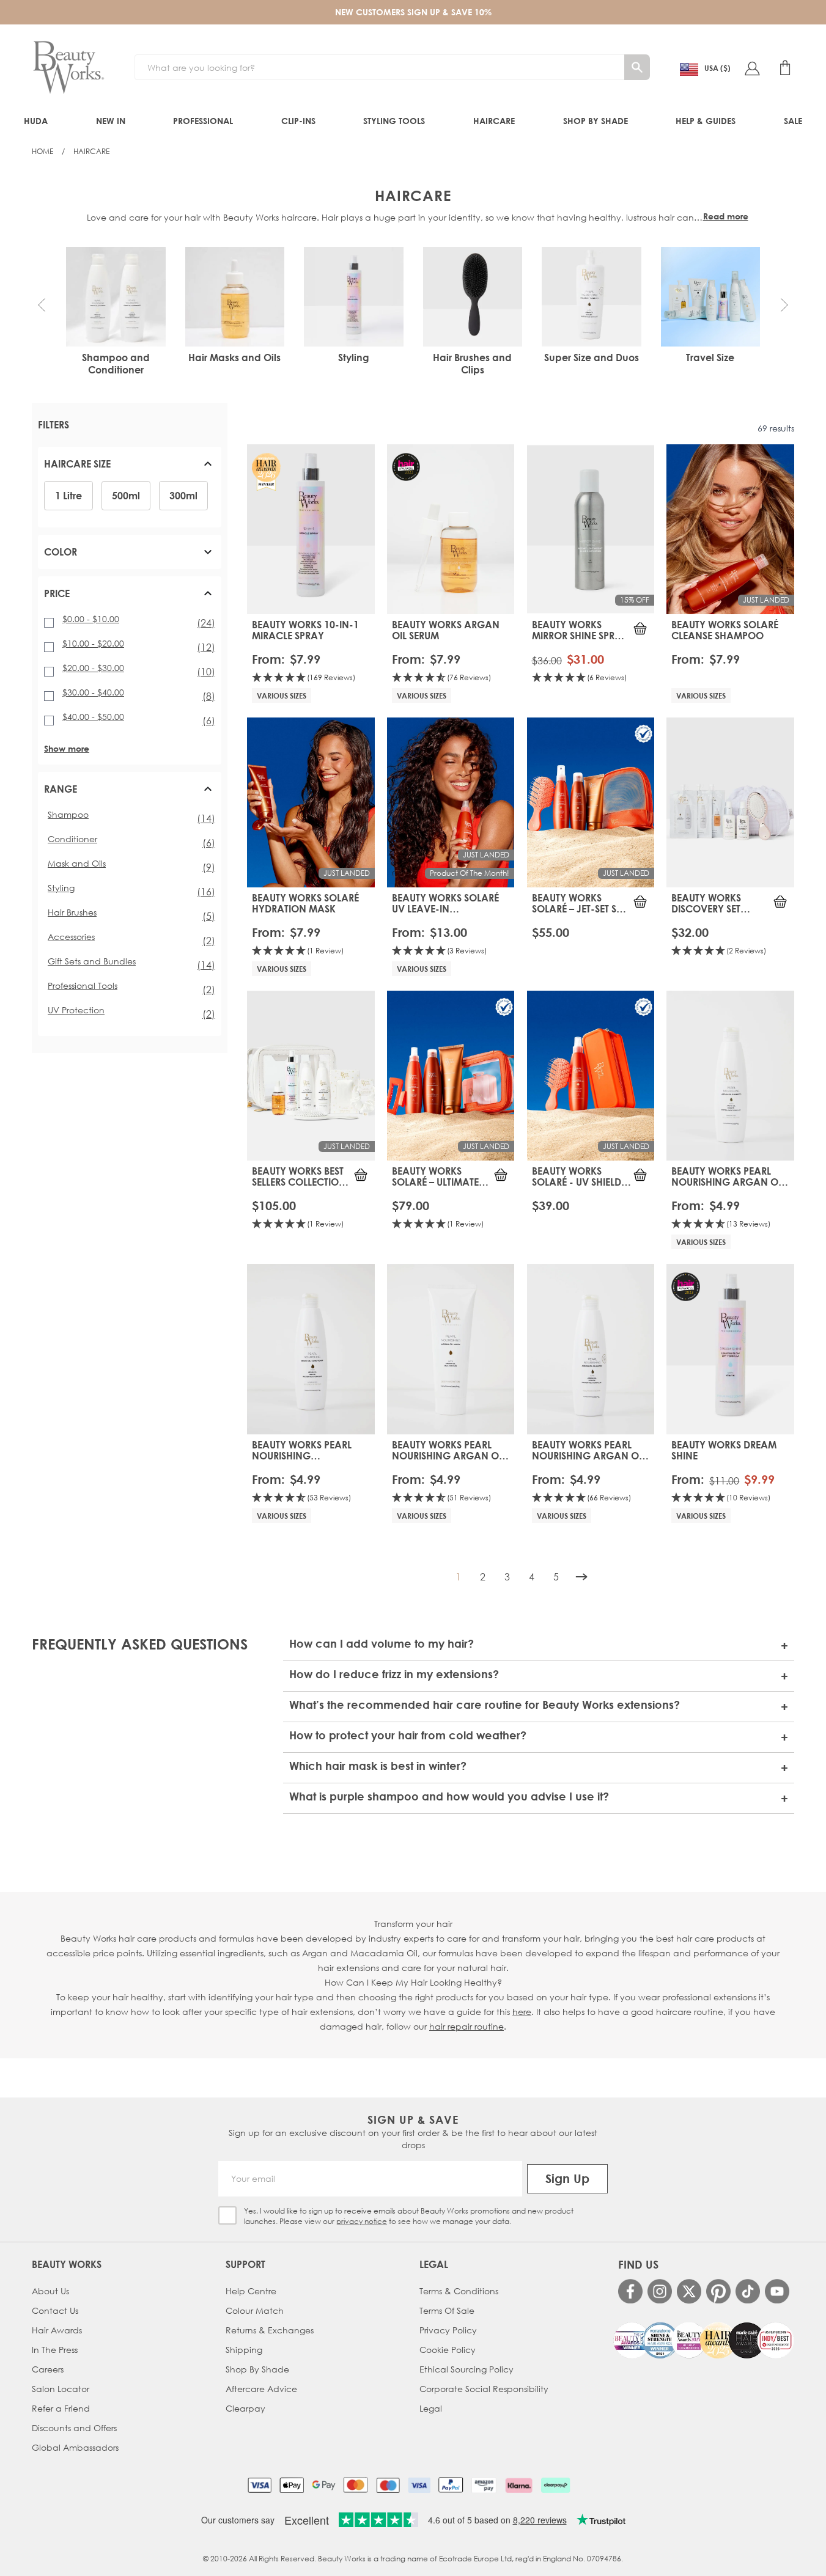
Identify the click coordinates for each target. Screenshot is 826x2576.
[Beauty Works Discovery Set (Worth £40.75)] (730, 802)
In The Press (55, 2350)
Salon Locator (61, 2389)
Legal (431, 2408)
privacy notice (362, 2221)
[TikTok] (748, 2291)
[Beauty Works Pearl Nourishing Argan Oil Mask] (451, 1349)
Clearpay (245, 2408)
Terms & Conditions (459, 2291)
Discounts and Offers (74, 2428)
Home (42, 151)
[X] (689, 2292)
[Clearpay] (555, 2485)
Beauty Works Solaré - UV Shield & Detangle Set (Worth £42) (581, 1176)
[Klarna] (519, 2485)
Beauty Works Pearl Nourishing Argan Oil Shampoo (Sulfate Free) (589, 1450)
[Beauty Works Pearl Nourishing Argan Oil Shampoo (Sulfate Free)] (591, 1349)
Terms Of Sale (447, 2310)
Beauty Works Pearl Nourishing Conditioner (302, 1450)
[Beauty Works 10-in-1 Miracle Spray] (311, 529)
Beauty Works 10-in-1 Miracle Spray (305, 630)
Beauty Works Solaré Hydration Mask (305, 903)
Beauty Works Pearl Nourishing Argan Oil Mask (449, 1450)
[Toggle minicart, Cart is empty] (785, 68)
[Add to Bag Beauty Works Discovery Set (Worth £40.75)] (780, 901)
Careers (48, 2369)
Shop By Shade (257, 2369)
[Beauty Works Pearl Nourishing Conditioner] (311, 1349)
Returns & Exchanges (270, 2330)
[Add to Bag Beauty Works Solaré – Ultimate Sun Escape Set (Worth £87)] (501, 1175)
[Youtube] (777, 2291)
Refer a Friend (61, 2408)
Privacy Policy (448, 2330)
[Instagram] (660, 2291)
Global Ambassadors (75, 2447)
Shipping (244, 2350)
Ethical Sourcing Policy (466, 2369)
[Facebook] (630, 2291)
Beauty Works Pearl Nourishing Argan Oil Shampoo (728, 1176)
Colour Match (255, 2310)
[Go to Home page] (68, 68)
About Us (50, 2291)
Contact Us (55, 2310)
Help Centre (251, 2291)
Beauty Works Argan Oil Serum (446, 630)
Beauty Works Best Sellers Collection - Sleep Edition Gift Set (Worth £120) (299, 1176)
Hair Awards (57, 2330)
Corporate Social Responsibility (484, 2389)
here (522, 2012)
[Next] (581, 1577)
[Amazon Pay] (484, 2485)
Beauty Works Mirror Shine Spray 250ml (580, 630)
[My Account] (752, 68)
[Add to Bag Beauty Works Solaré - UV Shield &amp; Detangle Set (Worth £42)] (640, 1175)
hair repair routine (466, 2026)
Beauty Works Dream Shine (724, 1450)
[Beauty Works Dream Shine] (730, 1349)
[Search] (637, 67)
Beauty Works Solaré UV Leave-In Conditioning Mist (445, 903)
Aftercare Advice (261, 2389)
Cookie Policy (448, 2350)
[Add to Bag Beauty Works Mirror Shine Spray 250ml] (640, 628)
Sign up (567, 2178)
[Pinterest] (718, 2291)
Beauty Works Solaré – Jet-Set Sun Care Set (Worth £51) (581, 903)
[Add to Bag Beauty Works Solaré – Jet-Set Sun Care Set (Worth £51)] (640, 901)
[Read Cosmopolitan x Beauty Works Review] (703, 2340)
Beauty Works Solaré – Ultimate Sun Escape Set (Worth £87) (435, 1176)
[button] (42, 305)
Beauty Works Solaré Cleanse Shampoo (725, 630)
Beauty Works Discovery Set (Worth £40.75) (708, 903)
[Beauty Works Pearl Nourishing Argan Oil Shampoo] (730, 1076)
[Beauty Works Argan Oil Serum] (451, 529)
